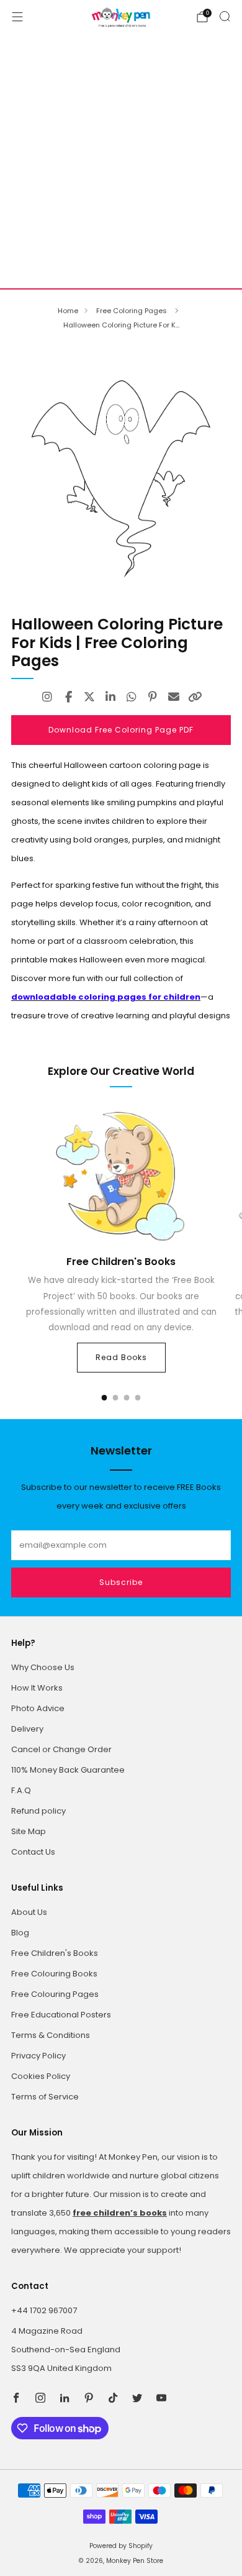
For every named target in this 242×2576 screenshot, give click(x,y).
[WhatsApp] (132, 697)
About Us (29, 1912)
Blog (20, 1933)
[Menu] (17, 17)
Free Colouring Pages (55, 1994)
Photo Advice (38, 1708)
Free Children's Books (55, 1953)
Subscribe (121, 1582)
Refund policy (38, 1811)
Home (68, 311)
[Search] (225, 16)
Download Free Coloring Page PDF (121, 730)
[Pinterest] (153, 697)
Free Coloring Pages (132, 311)
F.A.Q (21, 1790)
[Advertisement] (121, 161)
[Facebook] (68, 697)
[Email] (174, 697)
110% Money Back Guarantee (68, 1770)
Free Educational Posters (61, 2015)
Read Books (121, 1357)
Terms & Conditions (51, 2035)
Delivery (27, 1729)
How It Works (37, 1688)
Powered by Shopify (121, 2546)
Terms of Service (45, 2097)
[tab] (105, 1398)
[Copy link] (195, 697)
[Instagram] (47, 697)
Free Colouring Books (54, 1974)
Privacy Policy (38, 2056)
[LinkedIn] (110, 697)
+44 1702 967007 (44, 2310)
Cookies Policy (41, 2076)
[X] (89, 697)
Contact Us (33, 1852)
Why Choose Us (43, 1667)
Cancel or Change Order (61, 1749)
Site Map (29, 1831)
